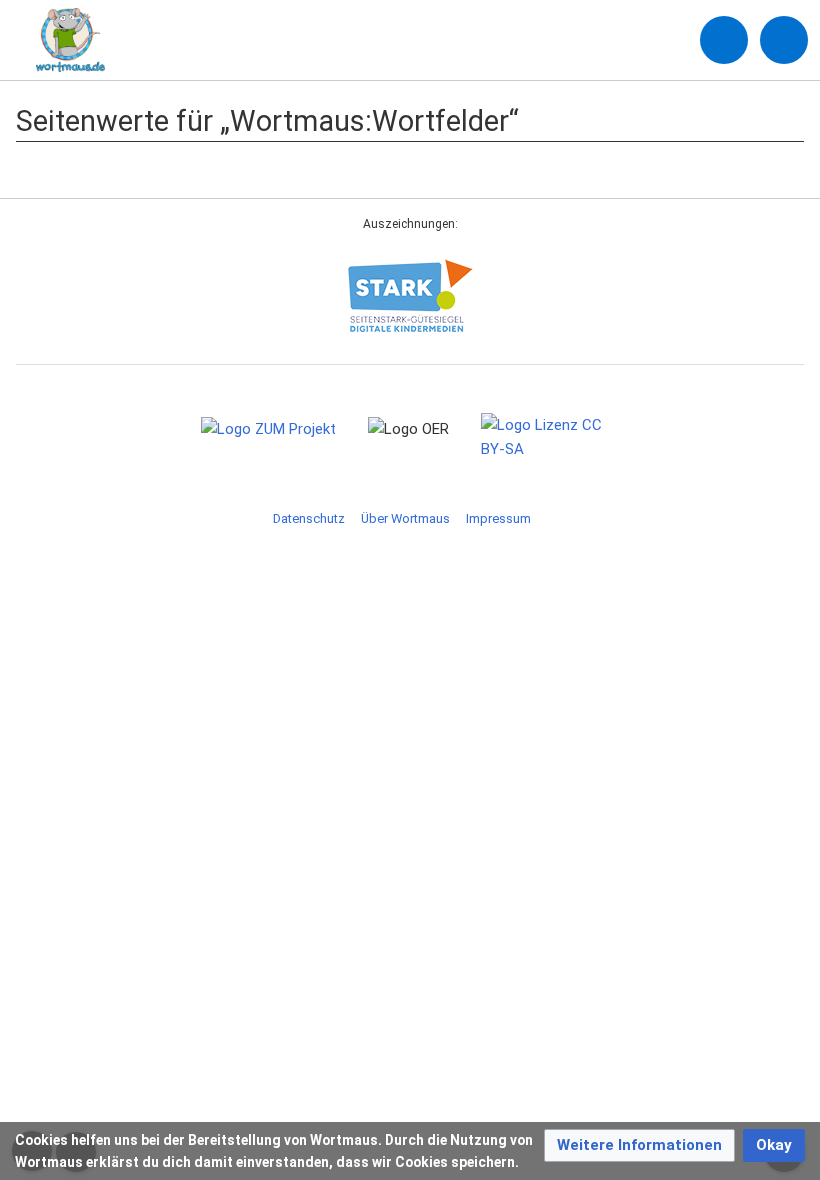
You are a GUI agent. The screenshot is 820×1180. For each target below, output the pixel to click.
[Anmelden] (724, 40)
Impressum (498, 518)
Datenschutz (309, 518)
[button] (639, 1145)
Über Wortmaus (405, 518)
